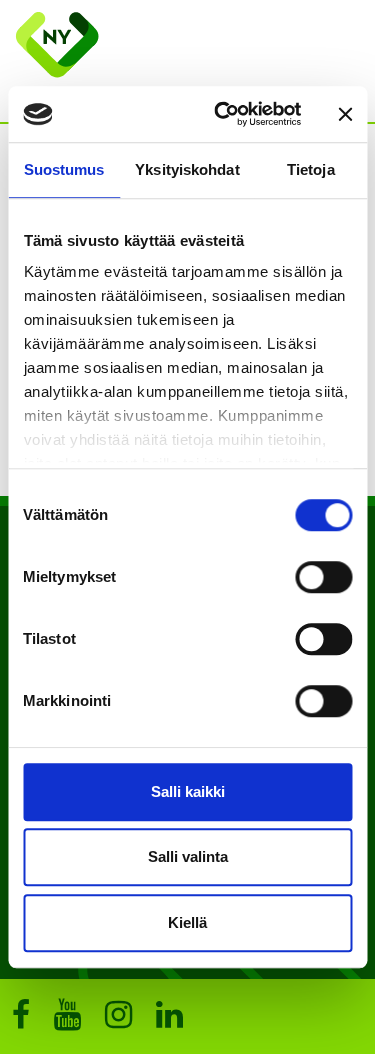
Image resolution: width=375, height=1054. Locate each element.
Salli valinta (188, 856)
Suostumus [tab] (64, 169)
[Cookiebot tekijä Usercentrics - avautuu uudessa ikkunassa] (223, 114)
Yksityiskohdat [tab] (187, 169)
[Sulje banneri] (345, 114)
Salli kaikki (188, 791)
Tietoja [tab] (311, 169)
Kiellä (187, 922)
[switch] (323, 577)
